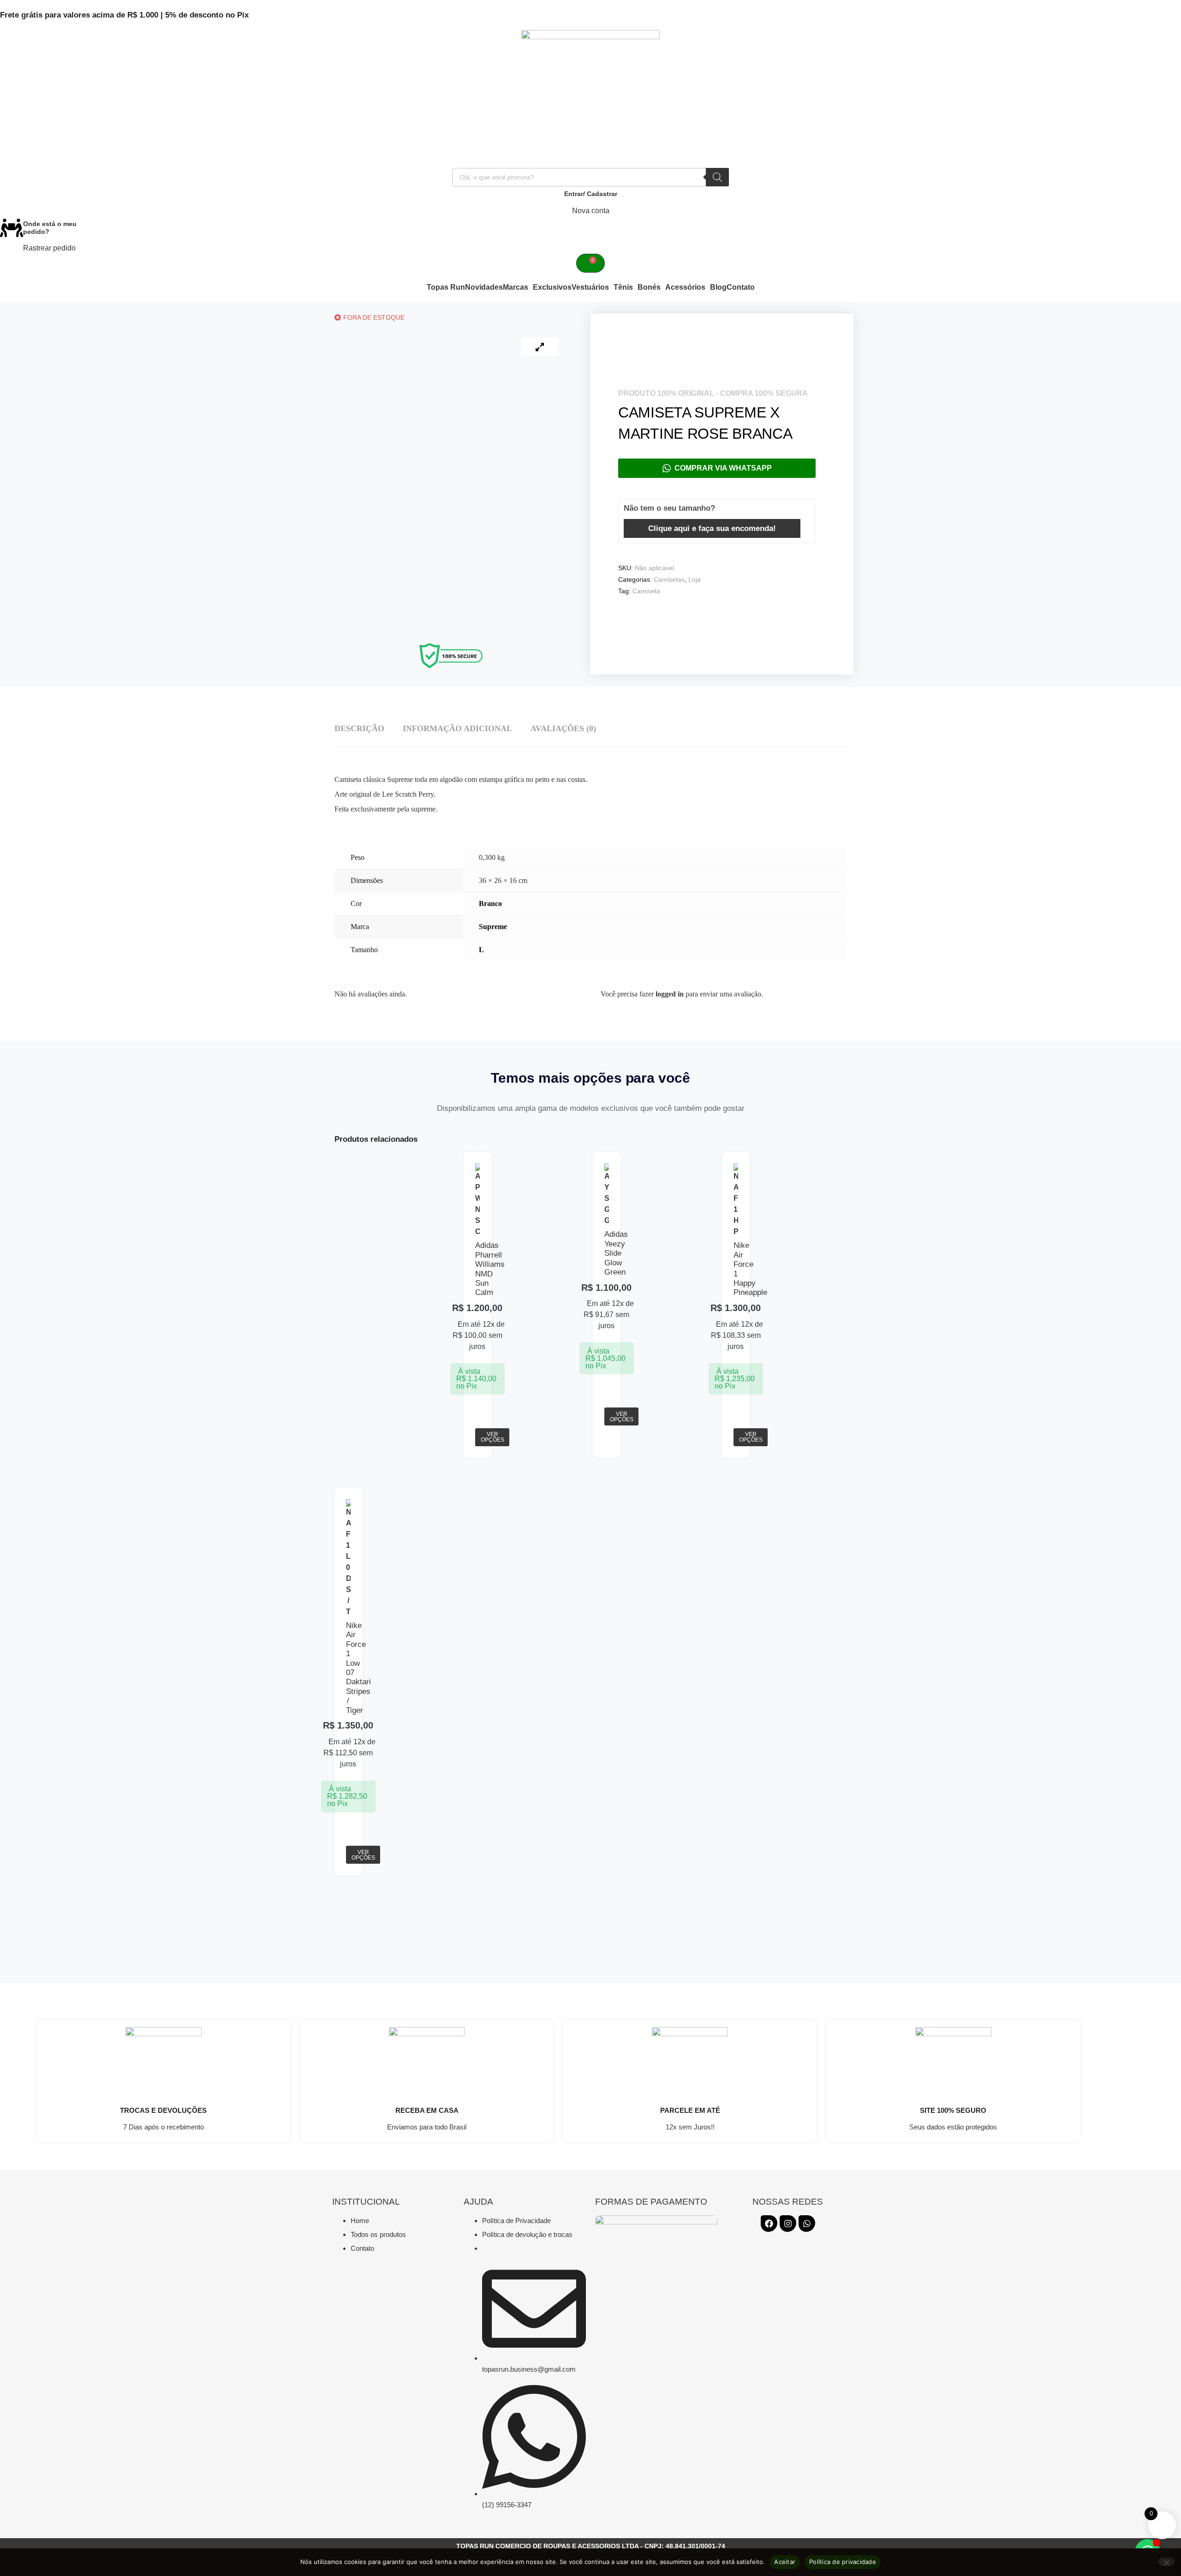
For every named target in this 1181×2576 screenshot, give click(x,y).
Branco (490, 903)
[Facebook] (769, 2224)
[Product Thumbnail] (540, 347)
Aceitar (785, 2562)
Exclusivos (552, 287)
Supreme (493, 927)
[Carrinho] (590, 263)
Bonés (649, 287)
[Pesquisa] (717, 177)
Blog (718, 287)
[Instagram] (788, 2224)
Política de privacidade (843, 2562)
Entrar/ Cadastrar (591, 194)
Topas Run (446, 287)
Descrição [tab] (359, 728)
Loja (695, 579)
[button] (518, 287)
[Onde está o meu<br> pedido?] (12, 228)
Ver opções (492, 1437)
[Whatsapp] (807, 2224)
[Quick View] (478, 1422)
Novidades (484, 287)
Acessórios (685, 287)
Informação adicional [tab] (457, 728)
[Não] (1166, 2562)
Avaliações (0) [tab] (563, 728)
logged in (670, 994)
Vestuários (590, 287)
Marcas (516, 287)
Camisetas (669, 579)
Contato (741, 287)
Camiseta (646, 591)
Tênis (623, 287)
